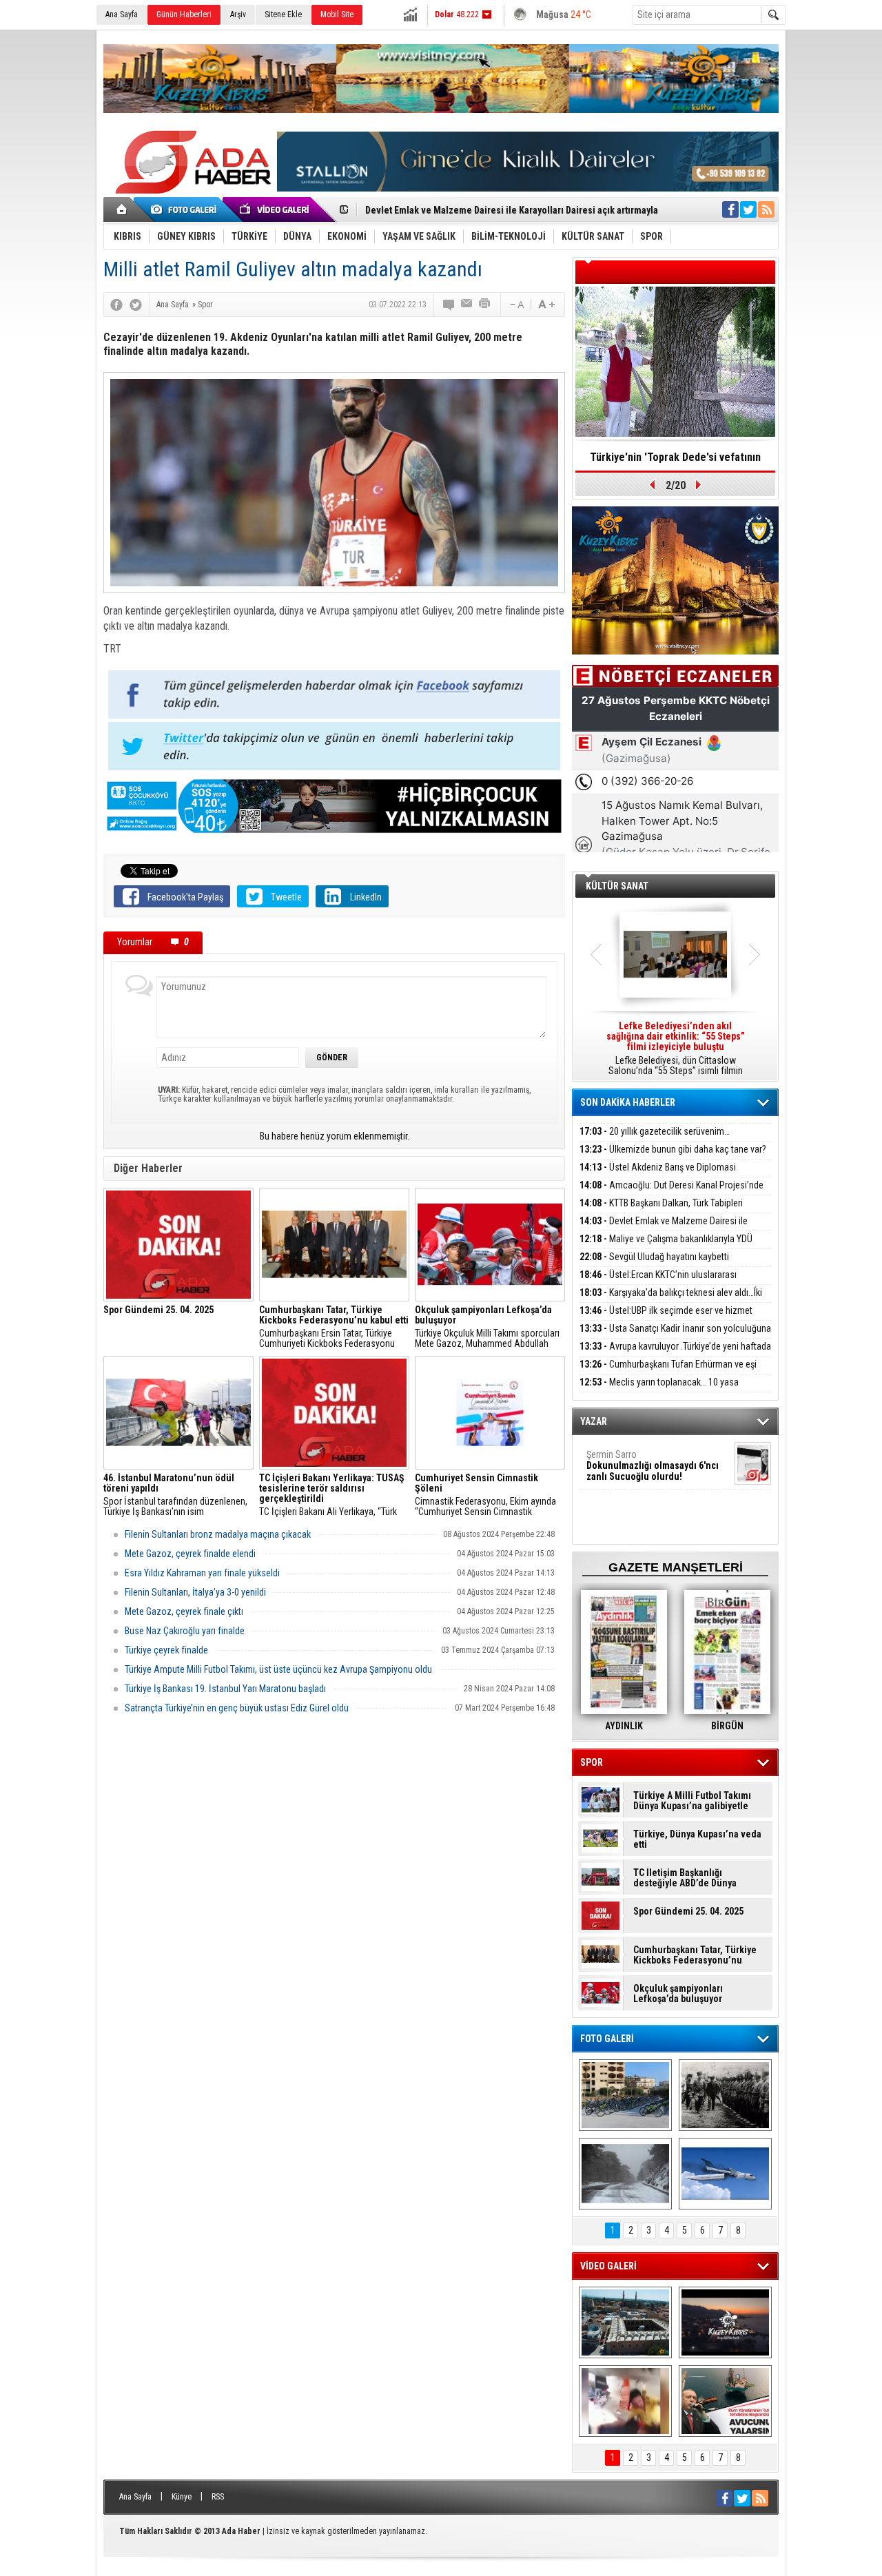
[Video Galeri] (276, 209)
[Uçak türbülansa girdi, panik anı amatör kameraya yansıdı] (625, 2401)
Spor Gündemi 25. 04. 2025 (688, 1912)
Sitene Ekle (283, 14)
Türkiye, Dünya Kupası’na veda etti (697, 1840)
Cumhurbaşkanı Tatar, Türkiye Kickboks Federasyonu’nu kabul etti (695, 1955)
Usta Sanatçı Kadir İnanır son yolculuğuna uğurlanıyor (675, 1336)
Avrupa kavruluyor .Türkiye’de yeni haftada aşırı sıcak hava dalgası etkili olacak (675, 1354)
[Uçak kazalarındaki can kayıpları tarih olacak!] (725, 2174)
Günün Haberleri (184, 14)
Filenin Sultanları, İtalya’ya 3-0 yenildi (195, 1592)
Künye (182, 2497)
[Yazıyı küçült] (516, 305)
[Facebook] (116, 305)
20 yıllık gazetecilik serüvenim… (655, 1131)
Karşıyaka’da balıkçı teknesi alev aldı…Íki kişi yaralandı (671, 1300)
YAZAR (594, 1421)
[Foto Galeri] (186, 209)
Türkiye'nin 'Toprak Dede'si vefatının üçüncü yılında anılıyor (675, 462)
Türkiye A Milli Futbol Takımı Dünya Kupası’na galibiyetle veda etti (692, 1801)
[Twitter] (136, 305)
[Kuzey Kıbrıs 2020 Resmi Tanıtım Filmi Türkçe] (725, 2322)
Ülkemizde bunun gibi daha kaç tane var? (673, 1149)
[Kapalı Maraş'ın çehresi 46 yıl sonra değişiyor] (625, 2095)
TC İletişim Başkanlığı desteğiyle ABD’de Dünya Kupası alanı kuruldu (685, 1878)
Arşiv (238, 14)
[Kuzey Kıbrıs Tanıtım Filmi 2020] (625, 2322)
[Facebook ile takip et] (730, 209)
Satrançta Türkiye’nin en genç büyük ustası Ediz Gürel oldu (237, 1708)
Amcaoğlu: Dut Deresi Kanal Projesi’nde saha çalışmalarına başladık (671, 1193)
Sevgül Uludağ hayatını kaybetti (654, 1257)
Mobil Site (337, 14)
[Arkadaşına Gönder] (467, 305)
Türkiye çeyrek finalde (166, 1650)
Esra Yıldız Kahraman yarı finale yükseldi (202, 1573)
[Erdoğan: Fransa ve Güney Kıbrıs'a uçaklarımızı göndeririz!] (725, 2401)
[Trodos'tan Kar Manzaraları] (625, 2174)
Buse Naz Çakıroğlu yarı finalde (185, 1631)
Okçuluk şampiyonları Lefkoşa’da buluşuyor (678, 1994)
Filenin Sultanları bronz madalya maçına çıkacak (218, 1534)
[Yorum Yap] (449, 305)
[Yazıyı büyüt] (546, 305)
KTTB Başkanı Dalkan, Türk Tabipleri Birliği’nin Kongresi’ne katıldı (661, 1211)
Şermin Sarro (653, 1465)
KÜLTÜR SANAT (617, 886)
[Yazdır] (485, 305)
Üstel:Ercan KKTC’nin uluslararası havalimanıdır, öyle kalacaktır (658, 1282)
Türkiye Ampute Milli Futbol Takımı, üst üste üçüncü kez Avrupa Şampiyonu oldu (278, 1669)
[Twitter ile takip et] (748, 209)
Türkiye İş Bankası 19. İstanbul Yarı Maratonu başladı (225, 1689)
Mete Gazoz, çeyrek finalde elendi (190, 1554)
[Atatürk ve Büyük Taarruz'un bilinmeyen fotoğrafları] (725, 2095)
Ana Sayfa (122, 14)
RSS (218, 2497)
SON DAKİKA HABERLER (628, 1102)
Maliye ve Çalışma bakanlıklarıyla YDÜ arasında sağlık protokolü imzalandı (666, 1247)
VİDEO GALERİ (608, 2266)
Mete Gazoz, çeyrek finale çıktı (184, 1611)
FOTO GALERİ (607, 2039)
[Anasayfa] (122, 209)
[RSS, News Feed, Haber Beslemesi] (766, 209)
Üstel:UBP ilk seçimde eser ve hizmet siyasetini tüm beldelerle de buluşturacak (666, 1318)
